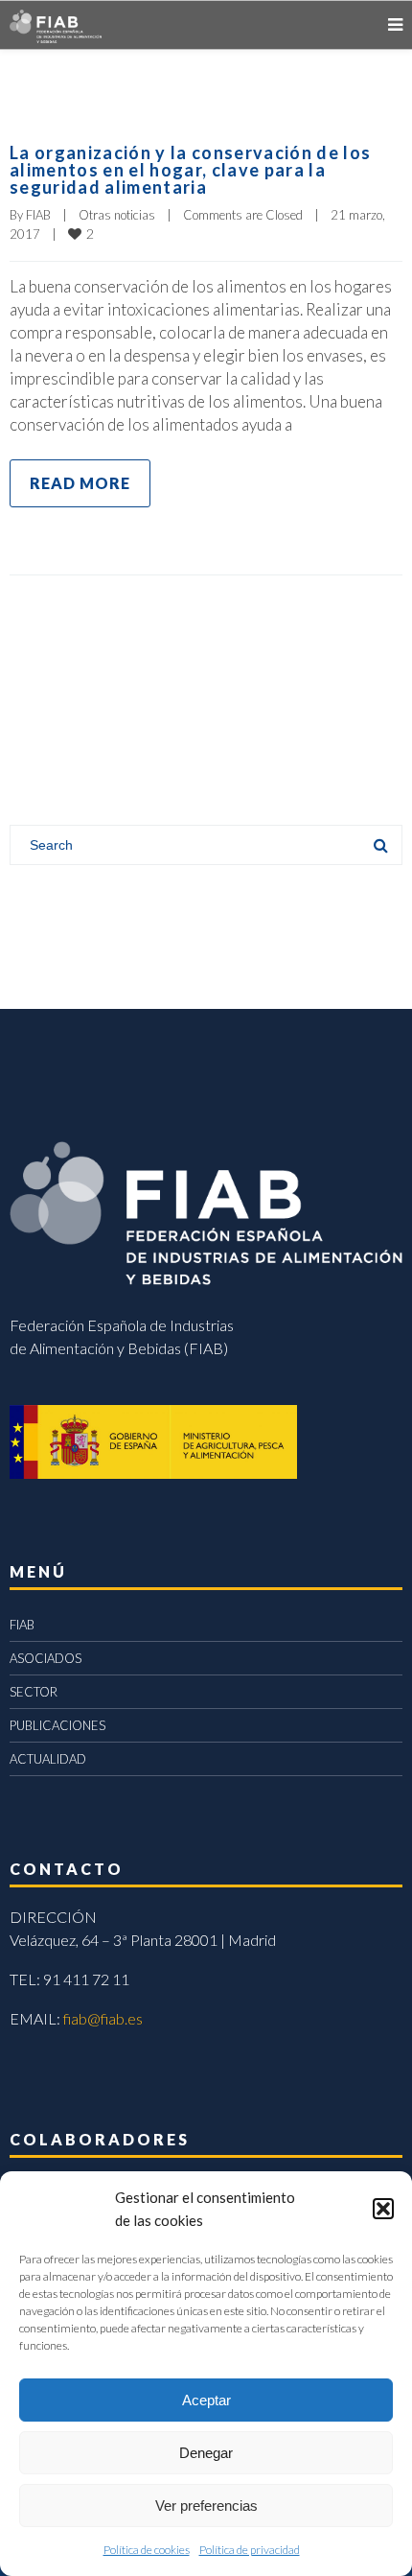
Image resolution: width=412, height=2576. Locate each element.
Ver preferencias (206, 2506)
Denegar (206, 2453)
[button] (383, 2209)
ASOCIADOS (46, 1658)
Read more (80, 483)
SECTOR (34, 1692)
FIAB (38, 215)
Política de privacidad (250, 2550)
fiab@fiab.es (103, 2018)
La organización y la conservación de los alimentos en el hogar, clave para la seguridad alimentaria (190, 170)
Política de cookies (147, 2550)
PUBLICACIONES (57, 1725)
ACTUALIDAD (48, 1759)
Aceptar (206, 2400)
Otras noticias (117, 215)
